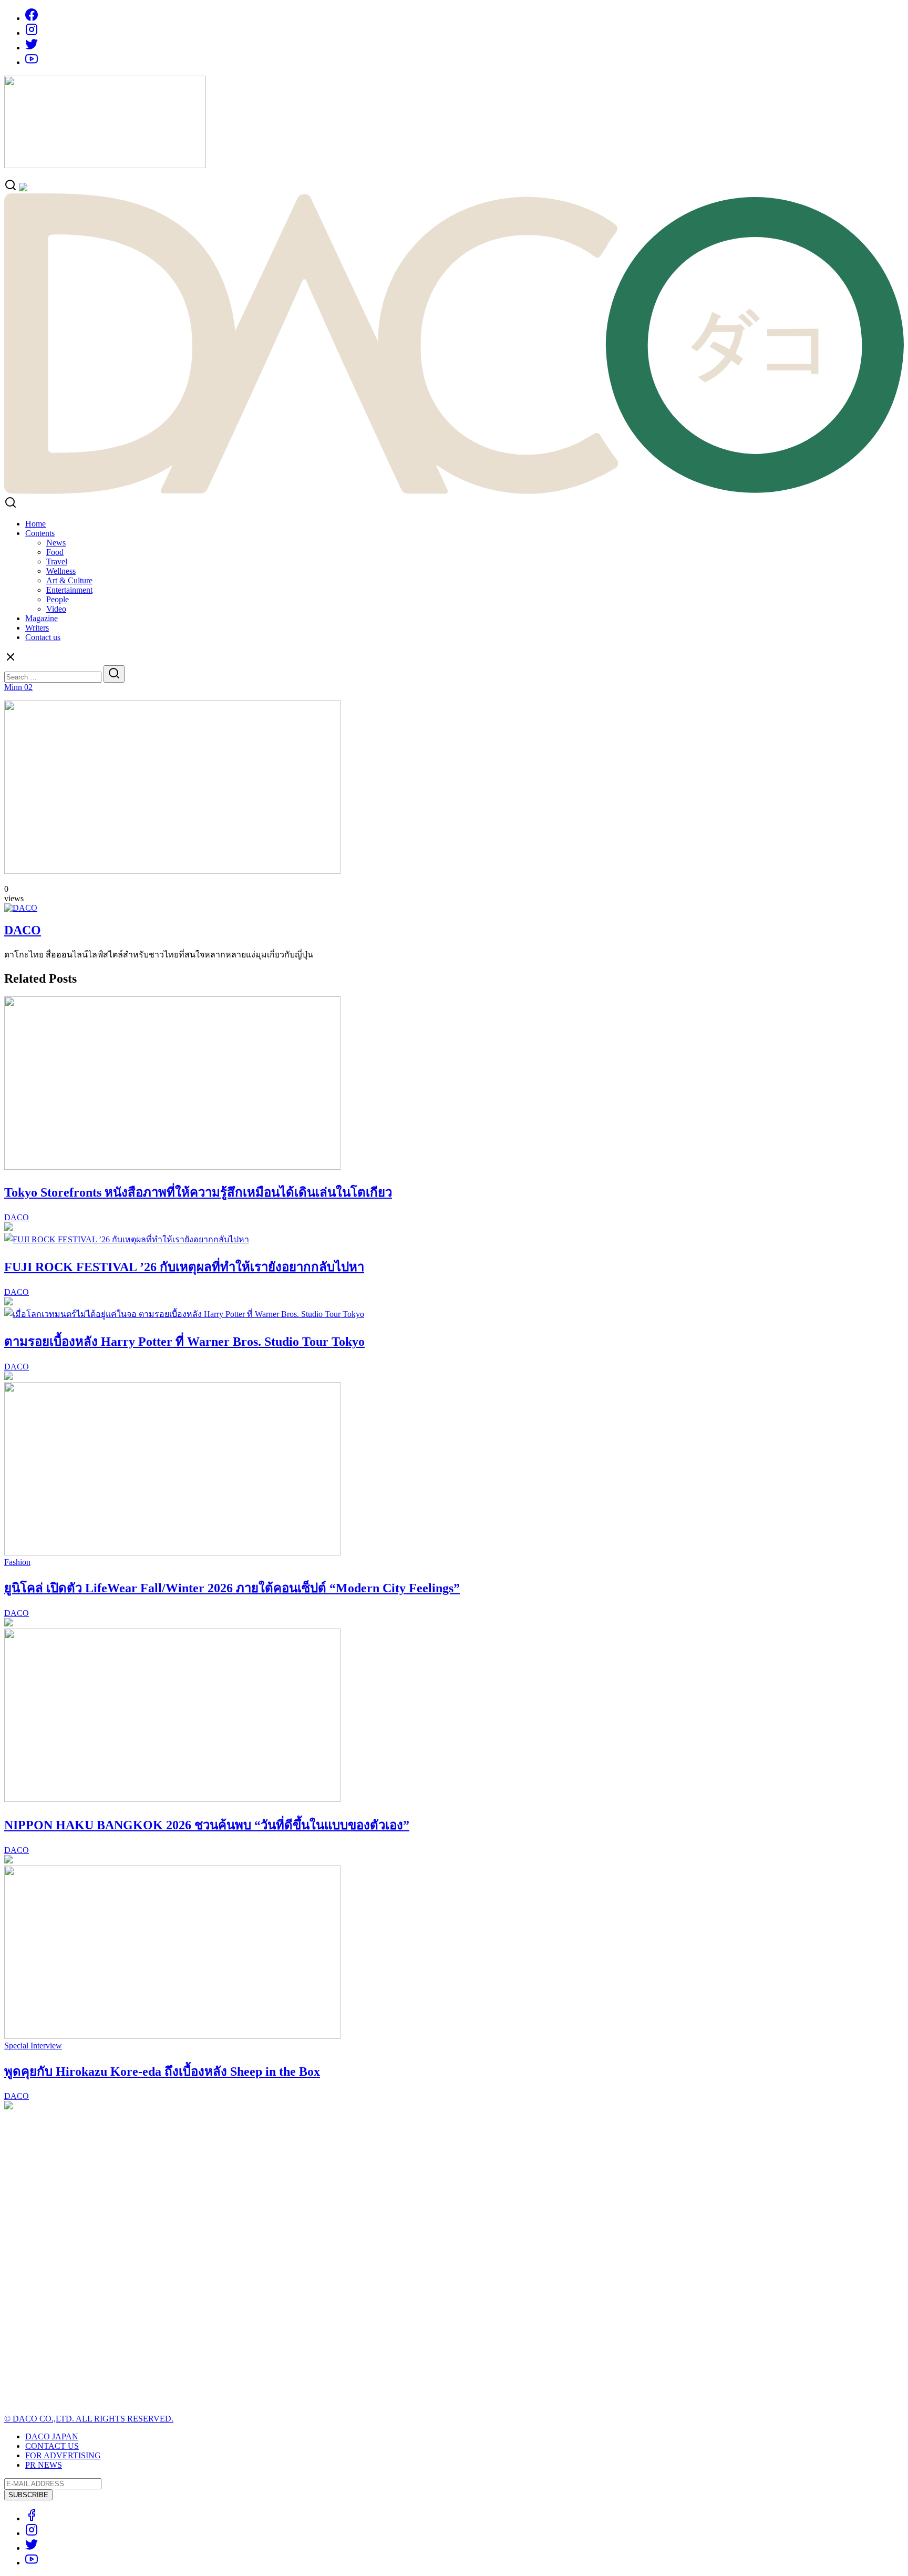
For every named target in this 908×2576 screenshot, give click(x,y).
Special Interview (33, 2046)
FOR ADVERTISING (63, 2455)
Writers (37, 628)
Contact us (43, 637)
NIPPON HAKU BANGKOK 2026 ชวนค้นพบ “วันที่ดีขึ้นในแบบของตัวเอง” (207, 1825)
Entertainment (69, 590)
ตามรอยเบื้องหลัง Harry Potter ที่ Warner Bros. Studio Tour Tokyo (184, 1342)
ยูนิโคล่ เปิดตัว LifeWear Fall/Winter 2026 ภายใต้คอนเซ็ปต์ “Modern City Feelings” (232, 1588)
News (56, 543)
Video (56, 609)
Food (55, 552)
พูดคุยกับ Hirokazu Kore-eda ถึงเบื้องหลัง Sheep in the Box (162, 2072)
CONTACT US (52, 2446)
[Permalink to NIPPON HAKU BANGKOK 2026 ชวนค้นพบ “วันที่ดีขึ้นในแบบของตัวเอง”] (172, 1799)
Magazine (42, 618)
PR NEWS (44, 2465)
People (58, 599)
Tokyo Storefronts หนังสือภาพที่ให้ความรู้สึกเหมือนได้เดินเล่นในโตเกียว (198, 1192)
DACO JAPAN (52, 2436)
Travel (57, 561)
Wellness (61, 571)
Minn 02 (18, 687)
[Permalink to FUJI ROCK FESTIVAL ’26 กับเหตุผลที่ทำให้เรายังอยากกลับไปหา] (127, 1239)
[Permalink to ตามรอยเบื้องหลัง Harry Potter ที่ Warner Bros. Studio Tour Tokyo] (184, 1314)
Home (35, 524)
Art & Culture (69, 580)
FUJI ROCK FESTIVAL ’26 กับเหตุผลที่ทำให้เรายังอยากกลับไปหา (184, 1267)
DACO (23, 930)
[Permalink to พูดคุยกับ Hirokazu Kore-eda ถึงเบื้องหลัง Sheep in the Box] (172, 2036)
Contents (40, 533)
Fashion (17, 1562)
